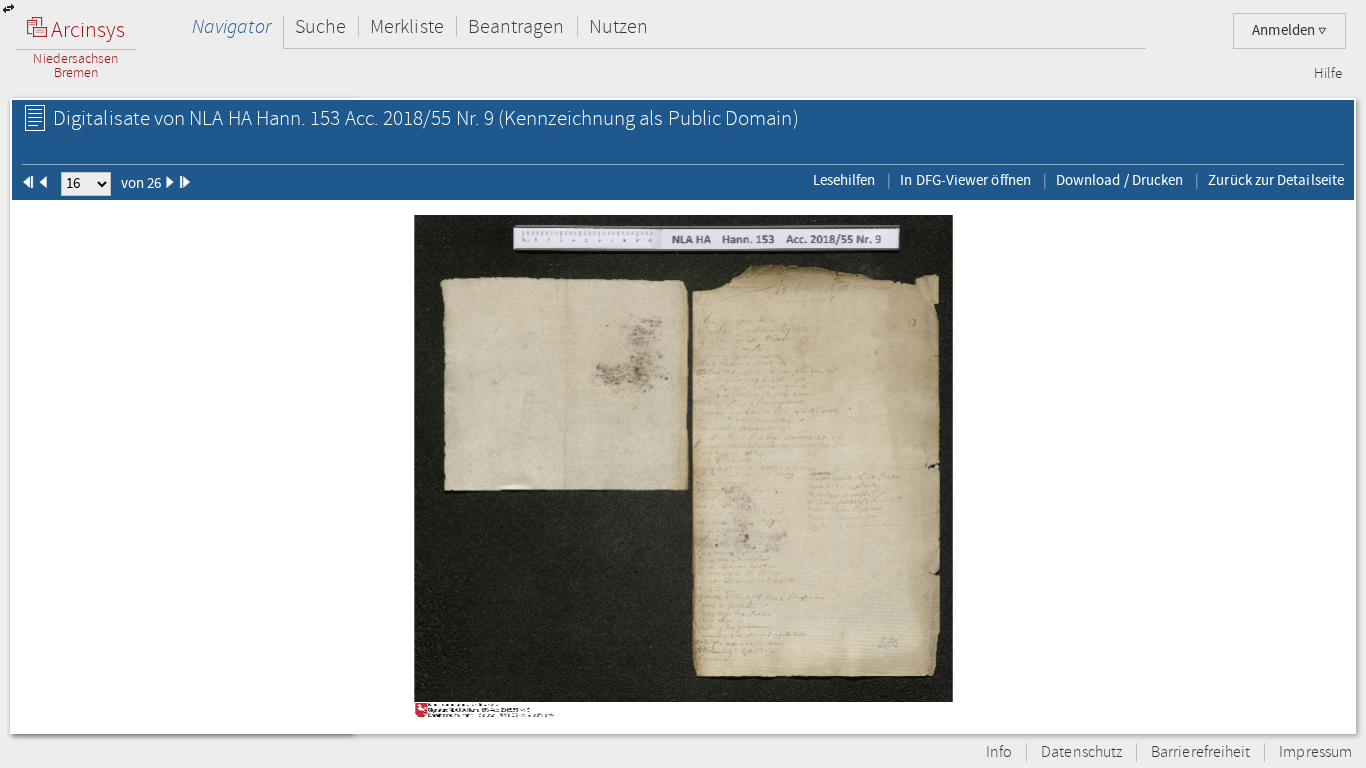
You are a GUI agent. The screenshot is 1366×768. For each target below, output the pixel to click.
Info (999, 752)
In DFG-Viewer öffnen (965, 180)
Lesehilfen (844, 180)
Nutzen (618, 26)
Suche (320, 26)
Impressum (1315, 752)
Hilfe (1328, 74)
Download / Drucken (1119, 180)
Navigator (231, 26)
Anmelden (1285, 30)
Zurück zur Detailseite (1276, 180)
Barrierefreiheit (1200, 752)
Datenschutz (1081, 752)
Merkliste (407, 26)
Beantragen (516, 26)
